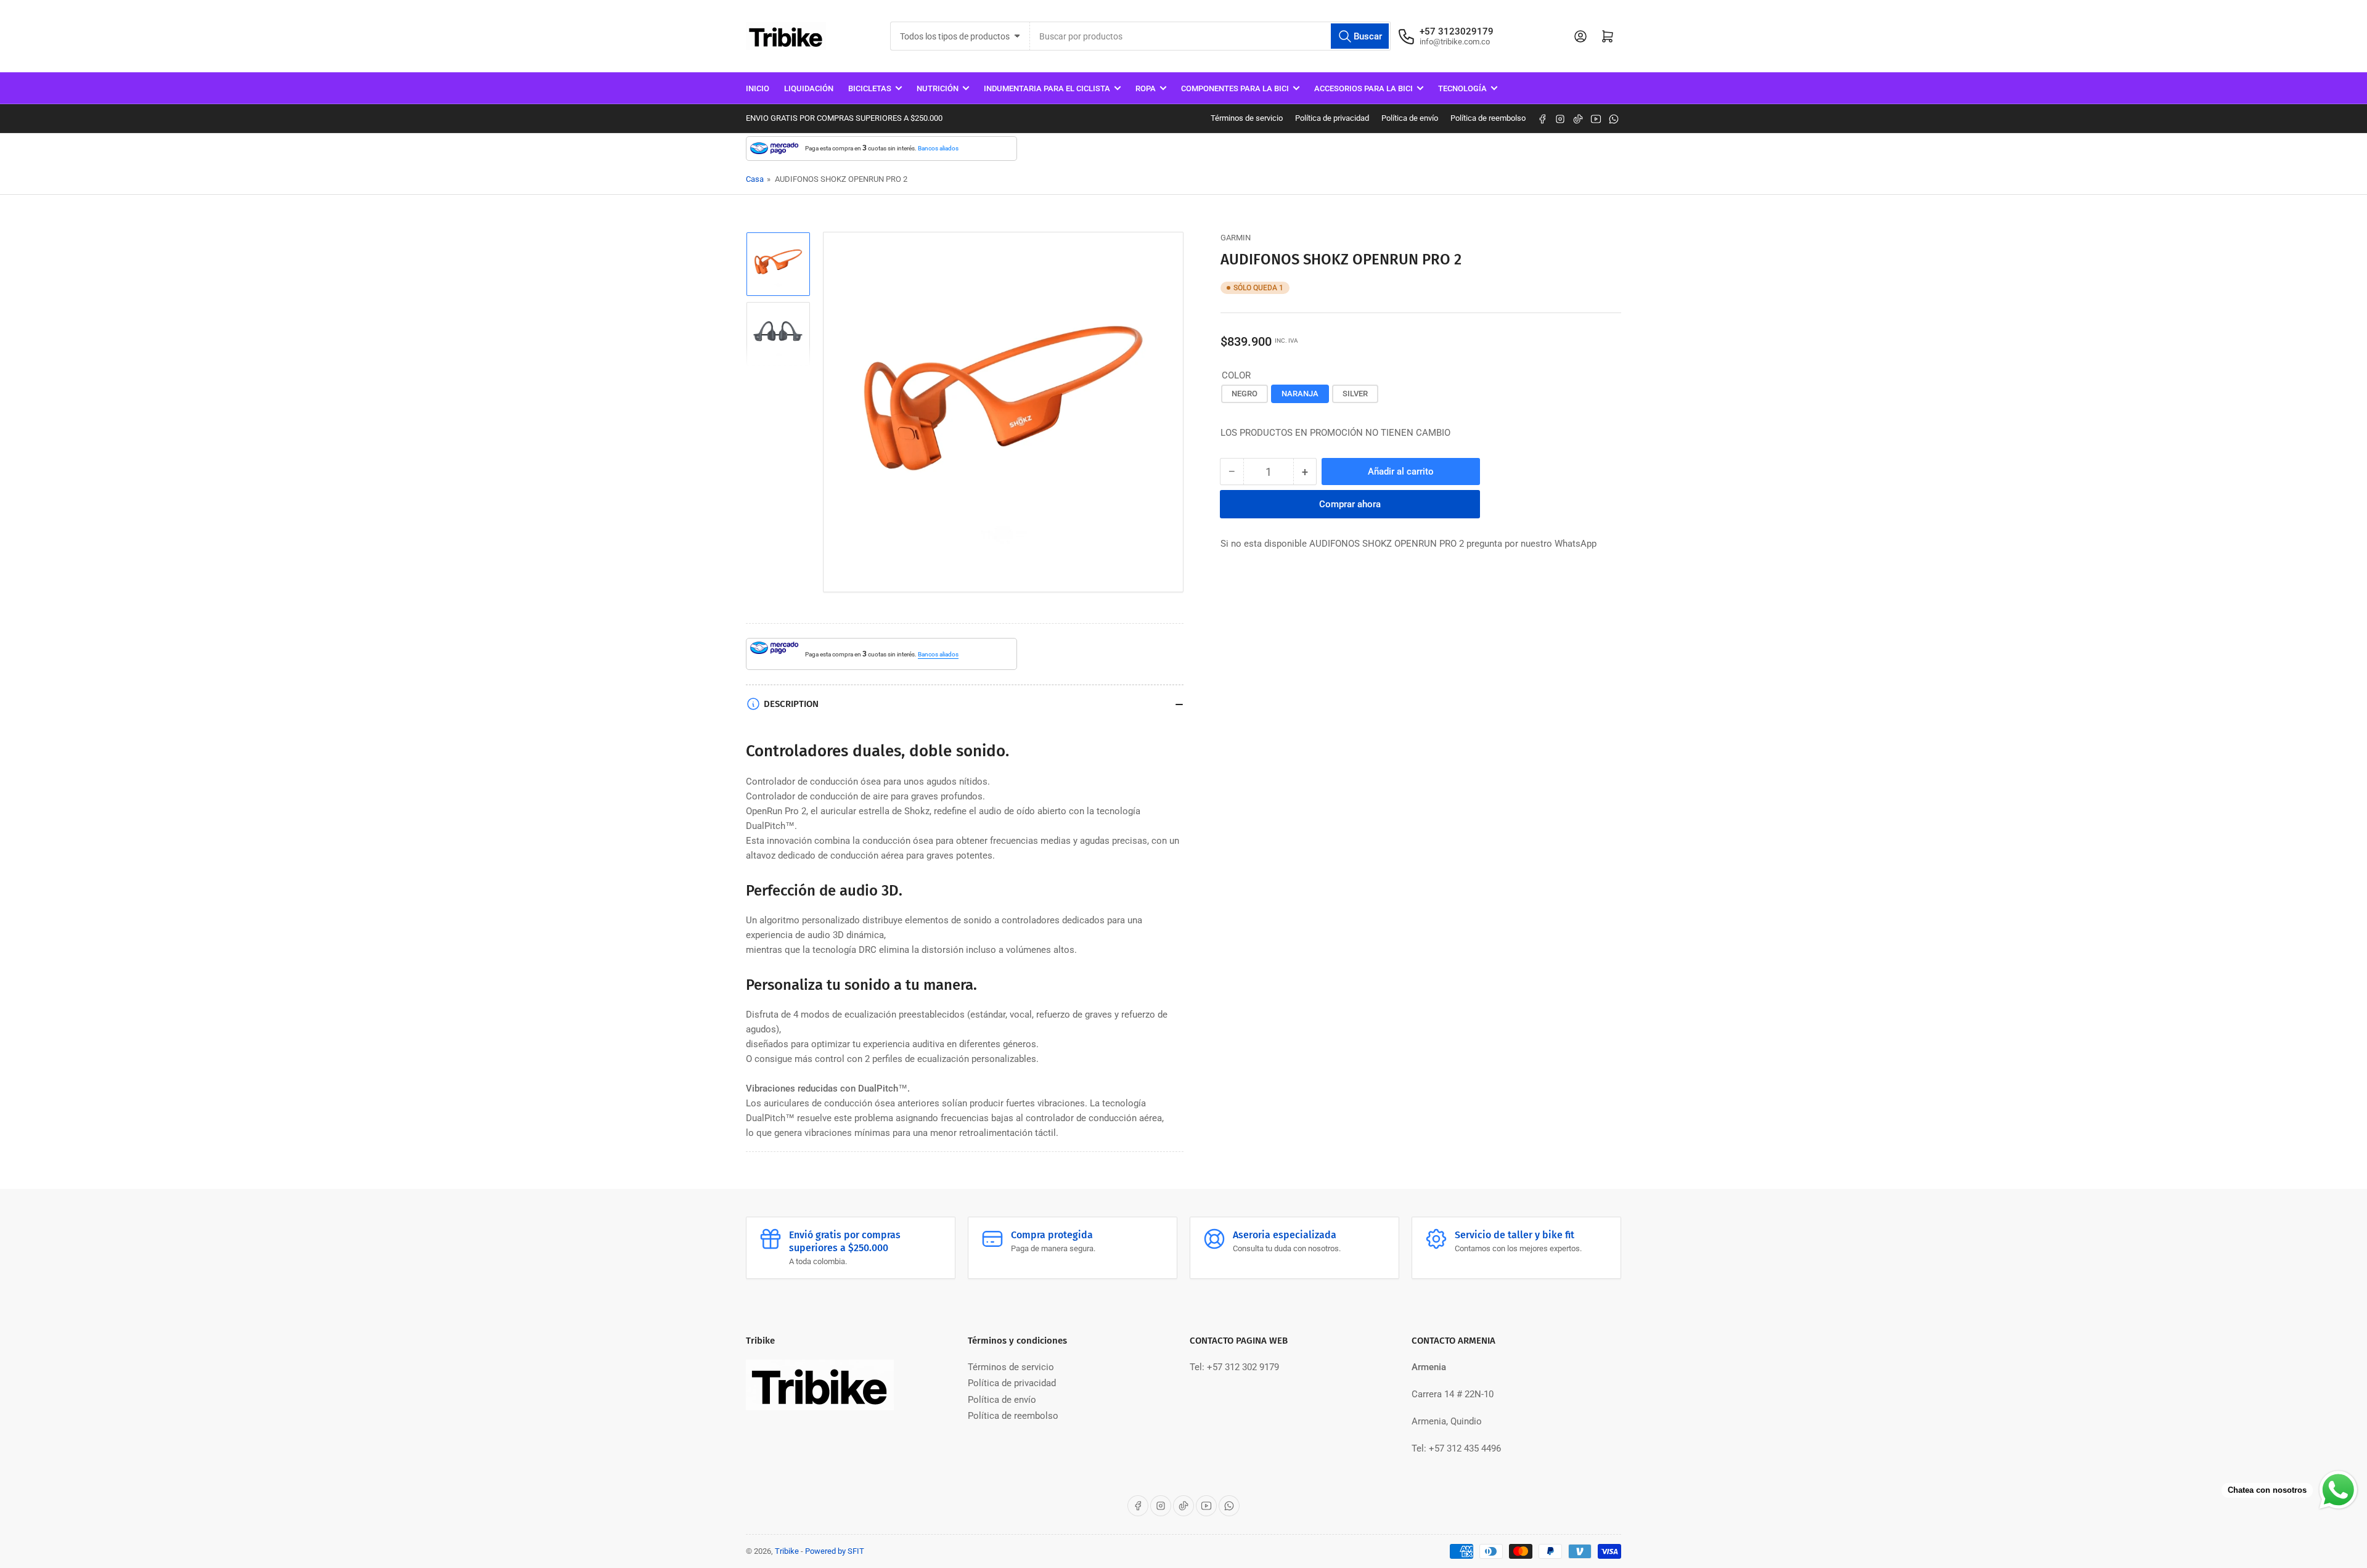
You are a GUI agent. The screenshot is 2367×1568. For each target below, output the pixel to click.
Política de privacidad (1332, 118)
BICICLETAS (870, 88)
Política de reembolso (1488, 118)
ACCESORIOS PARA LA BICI (1363, 88)
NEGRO (1245, 394)
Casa (755, 179)
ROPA (1146, 88)
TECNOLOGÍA (1462, 88)
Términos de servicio (1247, 118)
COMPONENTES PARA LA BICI (1235, 88)
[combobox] (1210, 36)
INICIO (758, 88)
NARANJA (1300, 394)
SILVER (1355, 394)
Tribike (787, 1551)
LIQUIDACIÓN (809, 88)
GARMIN (1236, 238)
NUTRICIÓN (938, 88)
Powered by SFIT (835, 1551)
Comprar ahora (1350, 504)
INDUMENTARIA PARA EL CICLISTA (1047, 88)
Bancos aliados (938, 148)
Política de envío (1410, 118)
